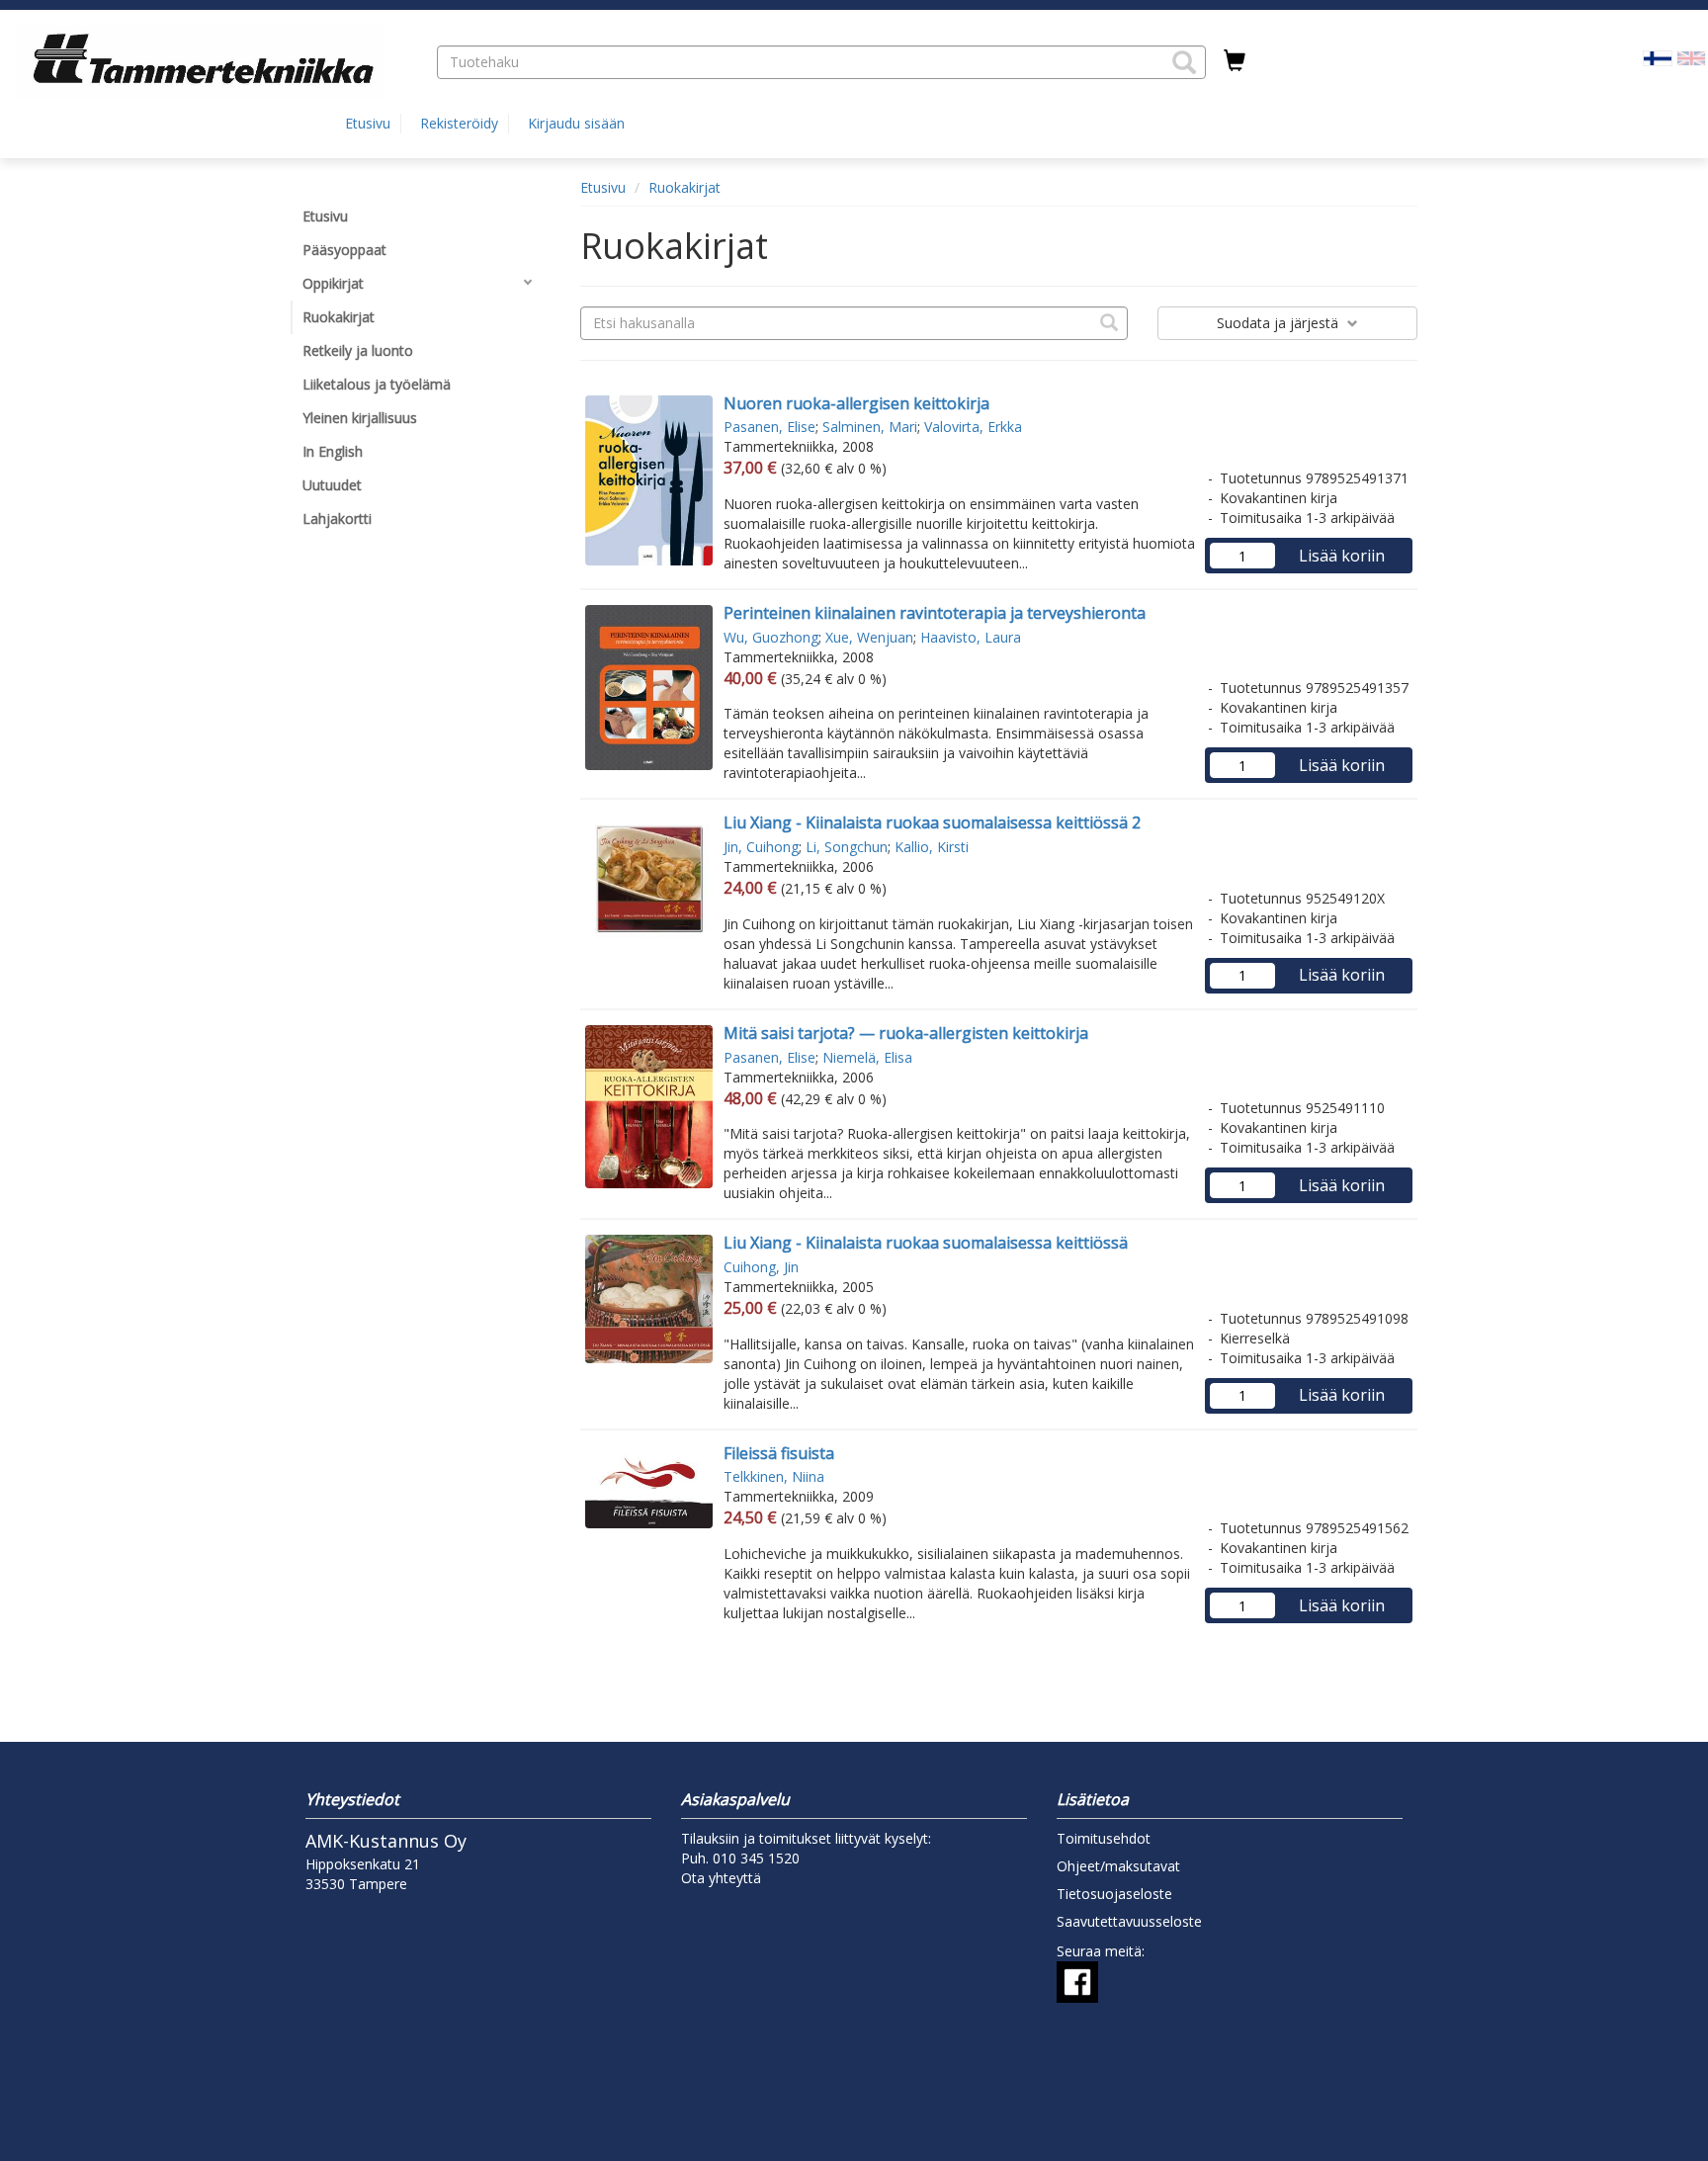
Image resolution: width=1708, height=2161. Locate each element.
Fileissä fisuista (779, 1453)
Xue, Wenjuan (869, 637)
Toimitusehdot (1104, 1838)
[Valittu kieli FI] (1658, 57)
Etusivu (368, 123)
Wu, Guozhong (771, 637)
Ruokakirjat (684, 187)
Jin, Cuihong (761, 847)
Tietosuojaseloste (1114, 1894)
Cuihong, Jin (761, 1267)
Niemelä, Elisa (867, 1057)
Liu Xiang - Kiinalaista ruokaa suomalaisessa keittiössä (926, 1243)
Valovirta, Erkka (973, 427)
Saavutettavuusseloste (1129, 1921)
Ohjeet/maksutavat (1118, 1866)
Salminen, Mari (870, 427)
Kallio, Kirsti (932, 847)
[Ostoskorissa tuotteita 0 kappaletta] (1235, 61)
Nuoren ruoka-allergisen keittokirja (856, 403)
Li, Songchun (847, 847)
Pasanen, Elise (769, 427)
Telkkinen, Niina (774, 1476)
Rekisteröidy (459, 123)
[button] (1184, 62)
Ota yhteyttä (721, 1878)
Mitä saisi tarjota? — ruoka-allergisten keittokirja (906, 1033)
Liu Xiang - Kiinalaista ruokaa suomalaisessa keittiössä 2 (932, 822)
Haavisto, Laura (971, 637)
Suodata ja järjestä (1280, 323)
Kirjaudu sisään (576, 123)
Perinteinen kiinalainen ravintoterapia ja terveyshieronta (935, 613)
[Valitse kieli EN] (1691, 57)
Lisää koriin (1342, 556)
